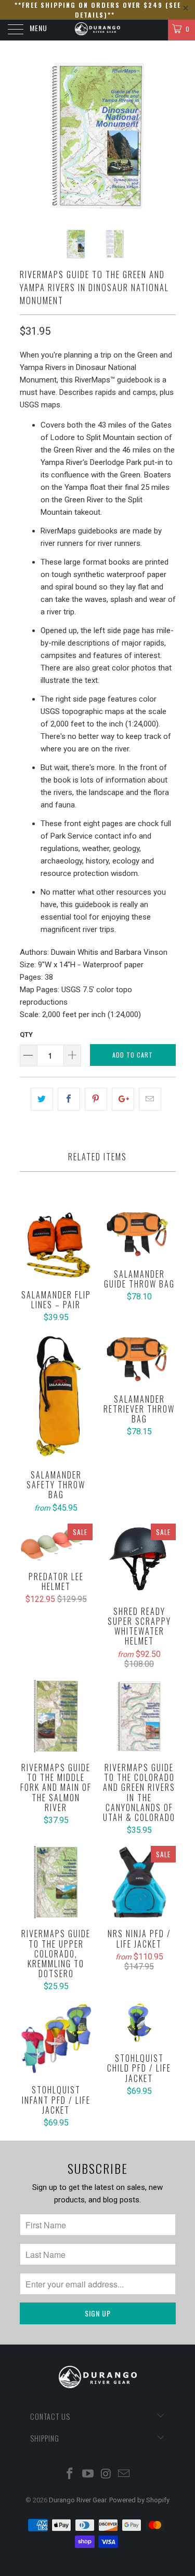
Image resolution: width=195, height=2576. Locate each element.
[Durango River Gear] (98, 30)
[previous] (30, 135)
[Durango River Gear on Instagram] (106, 2475)
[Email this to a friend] (150, 1099)
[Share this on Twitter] (42, 1099)
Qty (26, 1034)
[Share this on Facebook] (69, 1099)
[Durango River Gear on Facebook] (70, 2475)
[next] (166, 135)
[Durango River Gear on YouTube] (88, 2475)
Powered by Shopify (139, 2500)
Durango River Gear (77, 2500)
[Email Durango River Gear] (124, 2475)
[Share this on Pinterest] (96, 1099)
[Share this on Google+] (123, 1099)
